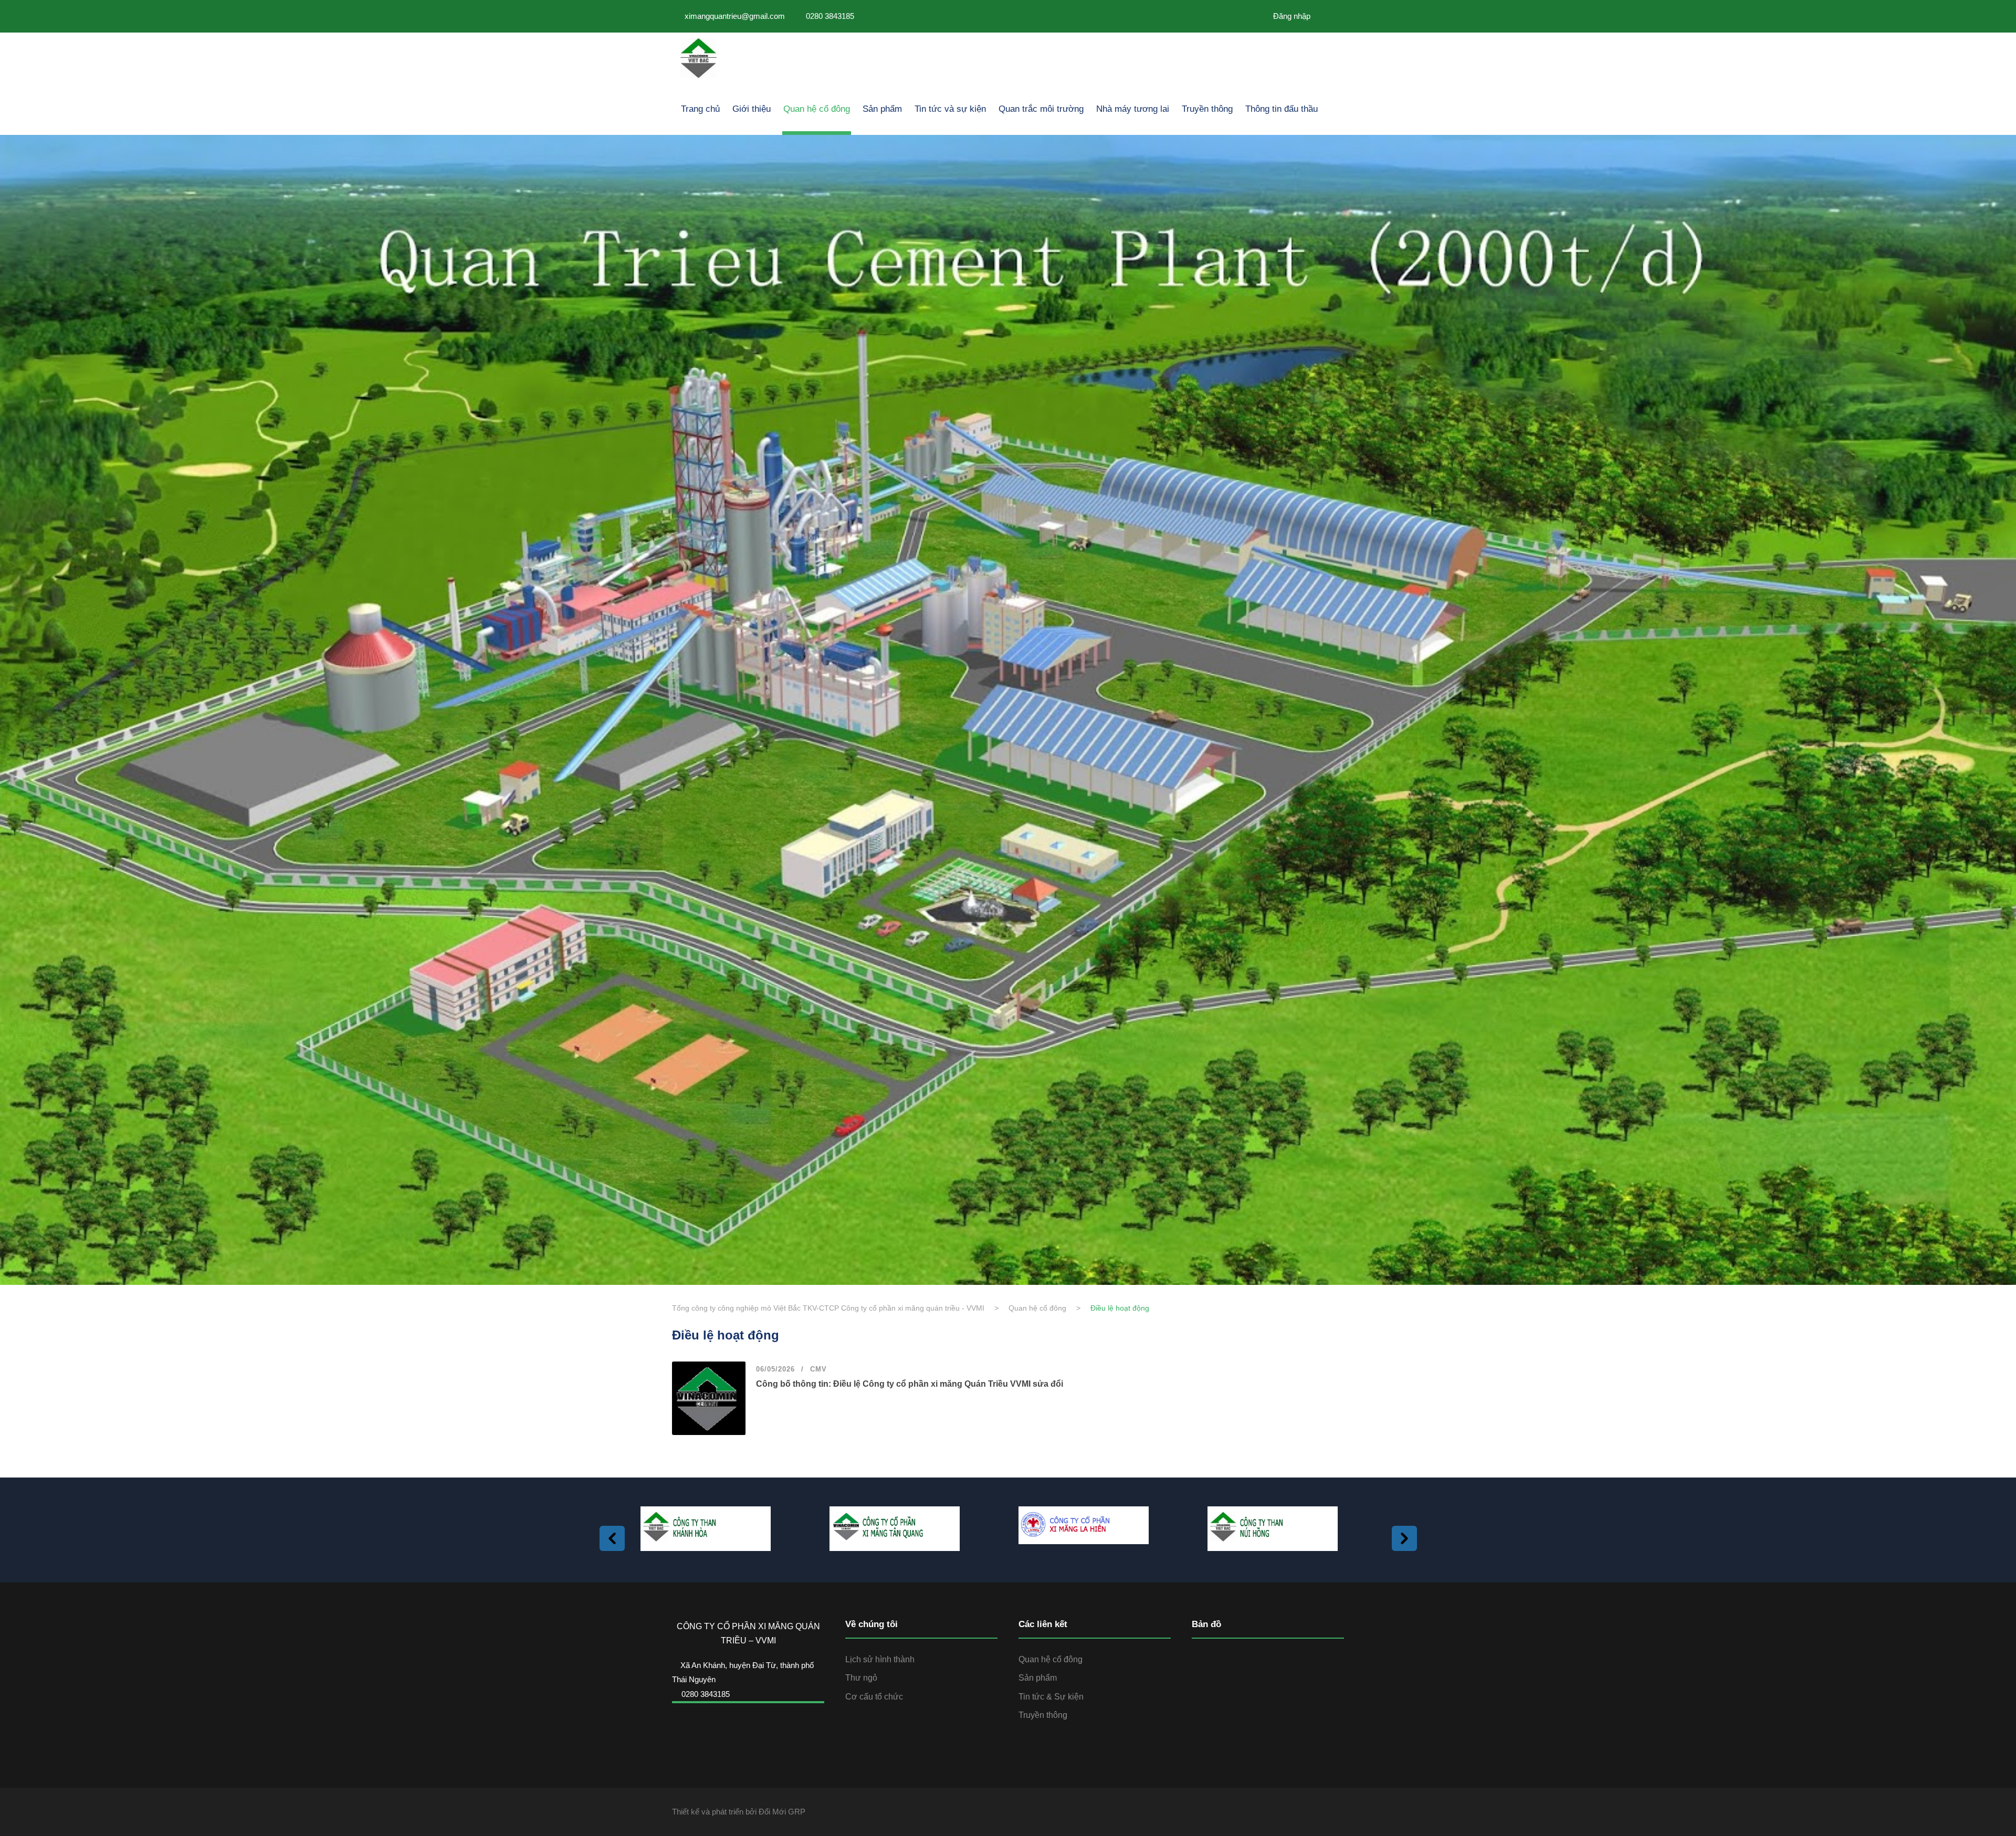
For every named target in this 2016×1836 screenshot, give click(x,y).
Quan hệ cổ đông (817, 109)
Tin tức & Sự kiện (1051, 1697)
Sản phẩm (882, 109)
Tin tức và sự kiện (950, 109)
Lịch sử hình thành (880, 1659)
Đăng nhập (1291, 16)
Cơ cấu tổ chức (874, 1697)
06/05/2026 (775, 1369)
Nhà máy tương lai (1133, 109)
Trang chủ (700, 109)
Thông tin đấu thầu (1282, 109)
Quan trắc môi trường (1041, 109)
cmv (818, 1369)
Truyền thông (1207, 109)
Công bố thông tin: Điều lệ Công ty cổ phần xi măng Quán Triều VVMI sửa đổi (910, 1384)
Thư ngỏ (861, 1678)
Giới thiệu (752, 109)
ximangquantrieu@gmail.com (735, 16)
